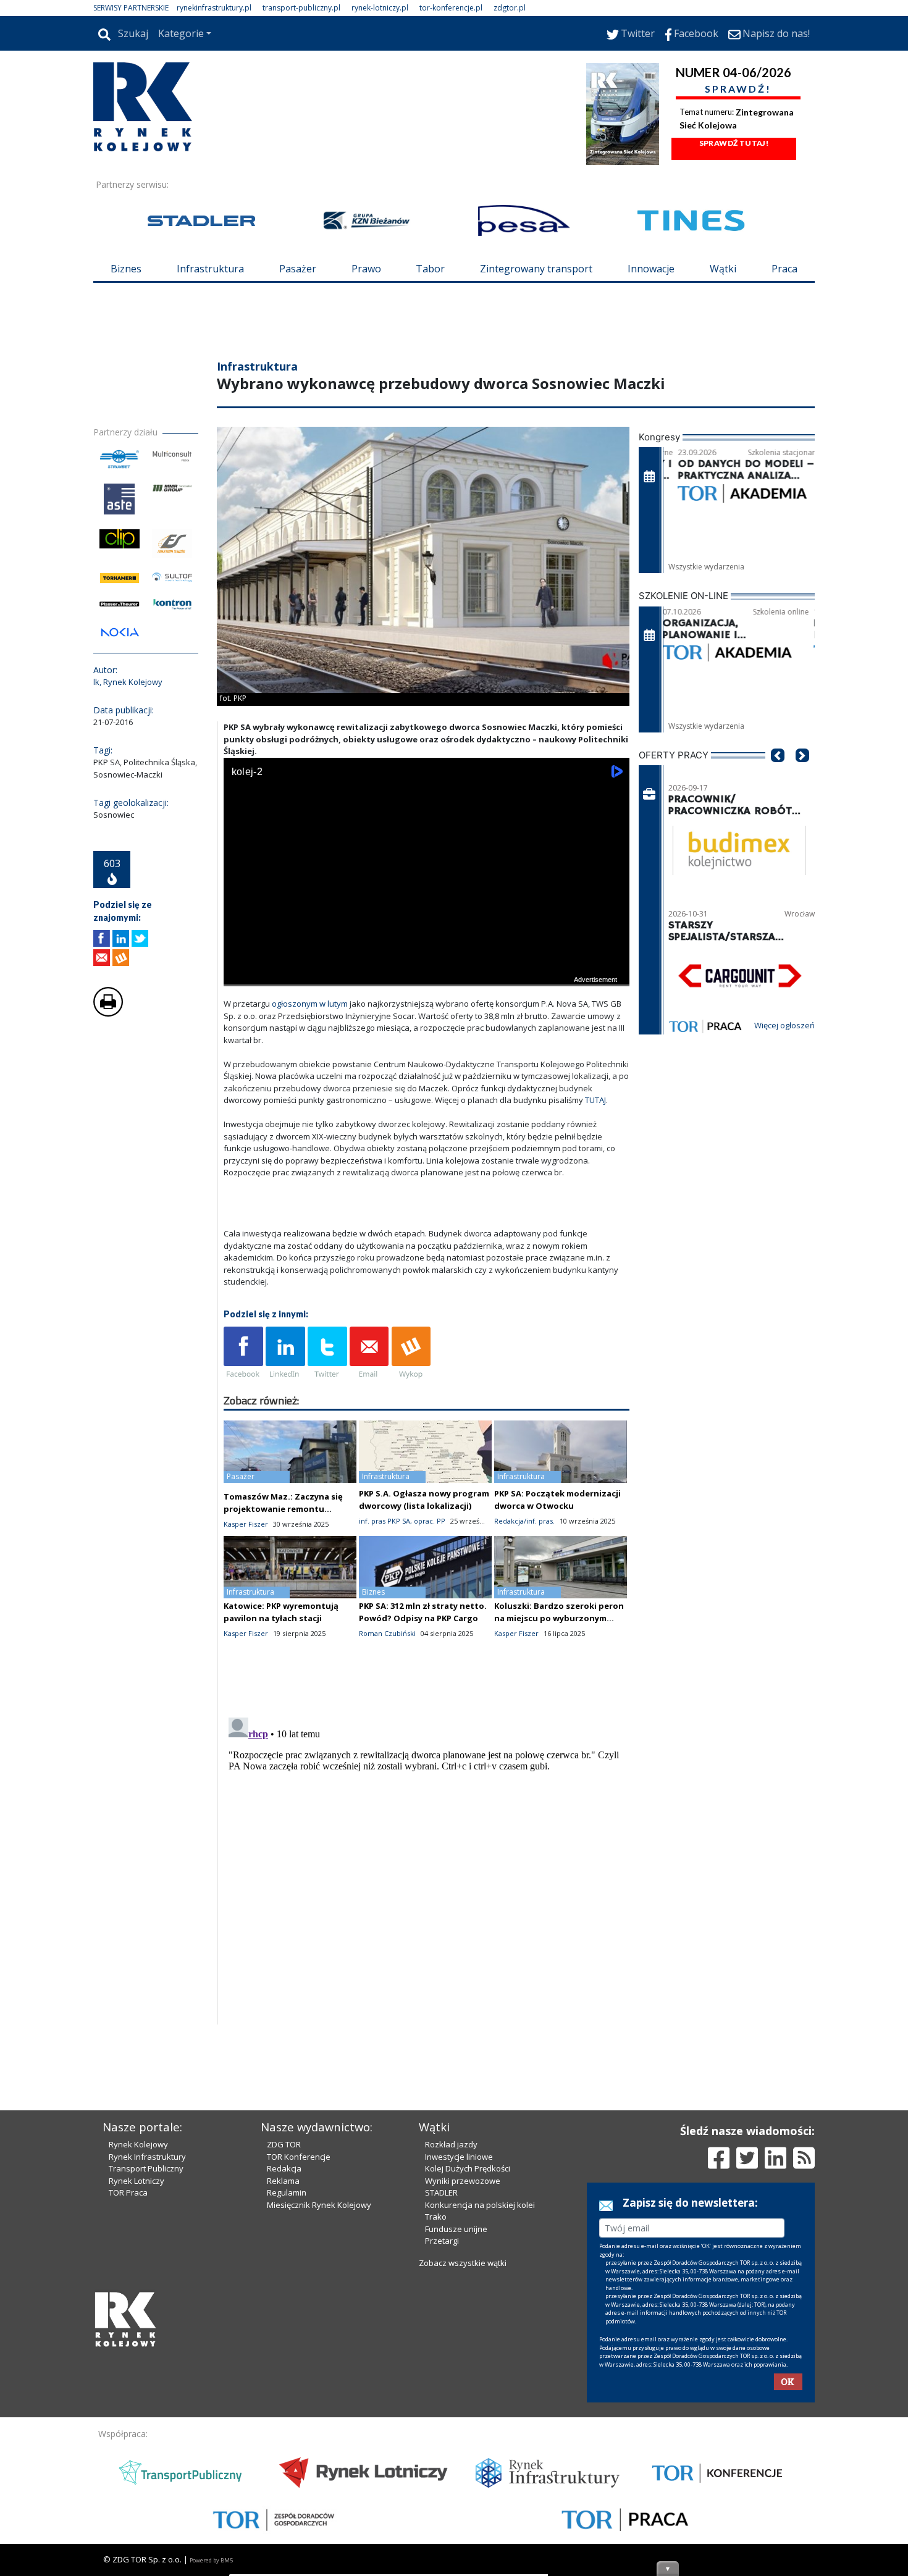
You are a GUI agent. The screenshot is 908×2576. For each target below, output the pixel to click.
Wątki (723, 269)
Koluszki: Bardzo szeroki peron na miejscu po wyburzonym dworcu (559, 1692)
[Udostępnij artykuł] (121, 1013)
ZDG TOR (284, 2354)
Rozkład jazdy (451, 2354)
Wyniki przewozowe (463, 2391)
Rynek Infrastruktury (147, 2367)
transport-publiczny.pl (301, 8)
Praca (784, 269)
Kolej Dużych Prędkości (468, 2378)
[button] (778, 848)
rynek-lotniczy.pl (380, 8)
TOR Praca (128, 2402)
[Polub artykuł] (102, 1013)
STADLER (441, 2402)
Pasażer (298, 269)
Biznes (126, 269)
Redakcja (284, 2378)
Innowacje (651, 269)
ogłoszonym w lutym (311, 1078)
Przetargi (442, 2451)
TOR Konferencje (299, 2367)
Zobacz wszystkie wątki (463, 2473)
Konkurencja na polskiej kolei (480, 2415)
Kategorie (181, 33)
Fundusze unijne (456, 2439)
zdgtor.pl (510, 8)
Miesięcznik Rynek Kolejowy (319, 2415)
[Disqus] (427, 1941)
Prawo (366, 269)
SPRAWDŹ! (738, 89)
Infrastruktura (210, 269)
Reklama (283, 2391)
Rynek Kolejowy (138, 2354)
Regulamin (287, 2402)
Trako (436, 2427)
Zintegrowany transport (536, 269)
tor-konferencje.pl (451, 8)
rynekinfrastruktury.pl (214, 8)
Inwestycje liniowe (459, 2367)
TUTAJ (595, 1174)
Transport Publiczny (146, 2378)
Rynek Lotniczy (137, 2391)
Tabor (430, 269)
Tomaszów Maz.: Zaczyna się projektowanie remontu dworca (283, 1583)
